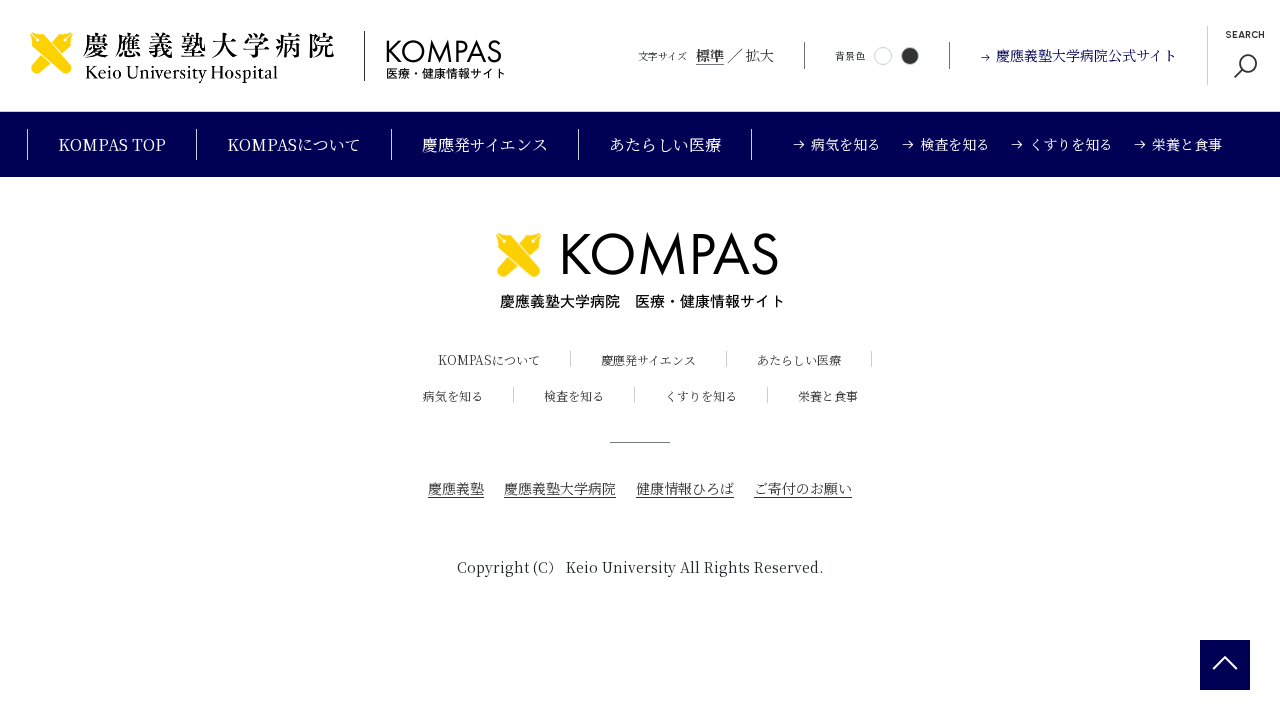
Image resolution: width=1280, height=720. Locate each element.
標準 (710, 55)
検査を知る (574, 395)
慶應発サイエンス (485, 144)
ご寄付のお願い (803, 488)
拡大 (760, 55)
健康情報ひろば (685, 488)
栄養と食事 (828, 395)
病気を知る (453, 395)
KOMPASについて (294, 144)
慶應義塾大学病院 (560, 488)
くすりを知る (701, 395)
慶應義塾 (456, 488)
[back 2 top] (1225, 665)
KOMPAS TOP (112, 144)
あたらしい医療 (665, 144)
